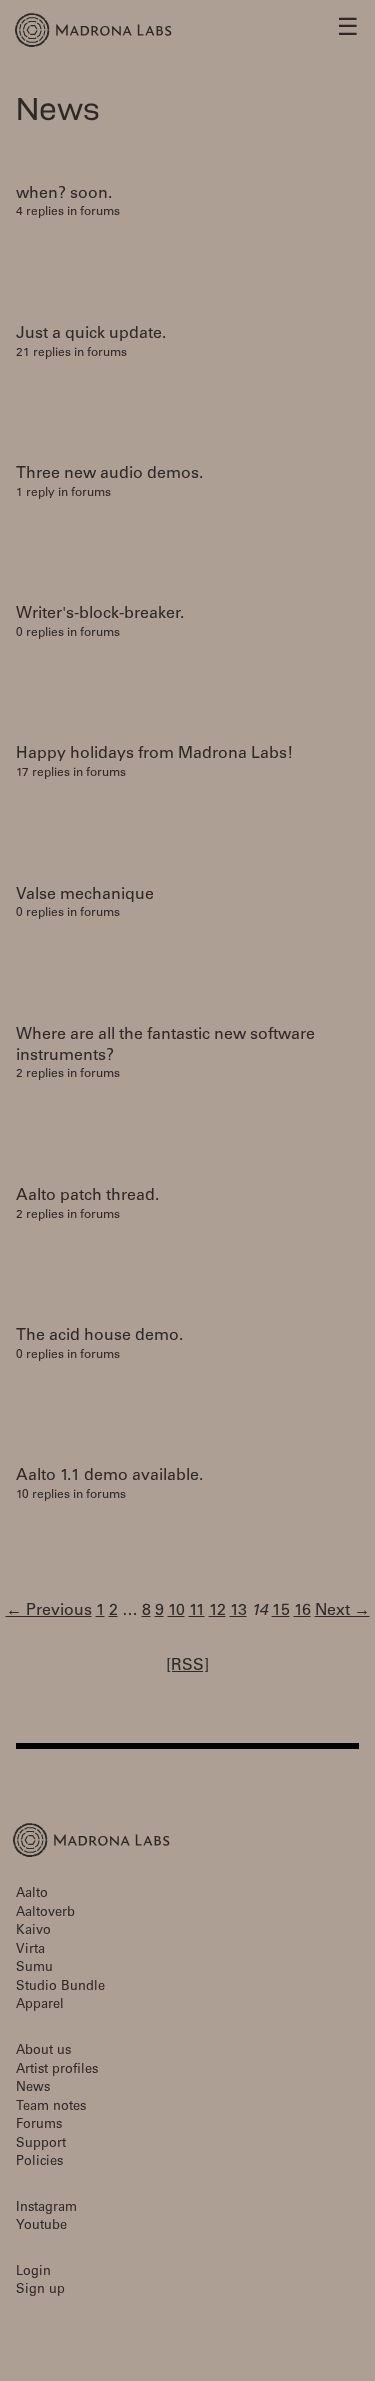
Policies (39, 2162)
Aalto (32, 1894)
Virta (30, 1950)
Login (33, 2272)
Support (41, 2144)
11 (197, 1611)
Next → (342, 1611)
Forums (39, 2125)
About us (43, 2051)
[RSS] (187, 1666)
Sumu (34, 1968)
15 (281, 1611)
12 (217, 1611)
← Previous (49, 1611)
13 (238, 1611)
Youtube (41, 2226)
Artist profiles (57, 2070)
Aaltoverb (45, 1913)
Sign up (40, 2290)
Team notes (51, 2107)
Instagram (46, 2208)
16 (302, 1611)
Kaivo (33, 1931)
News (33, 2088)
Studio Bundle (60, 1987)
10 (176, 1611)
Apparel (40, 2005)
